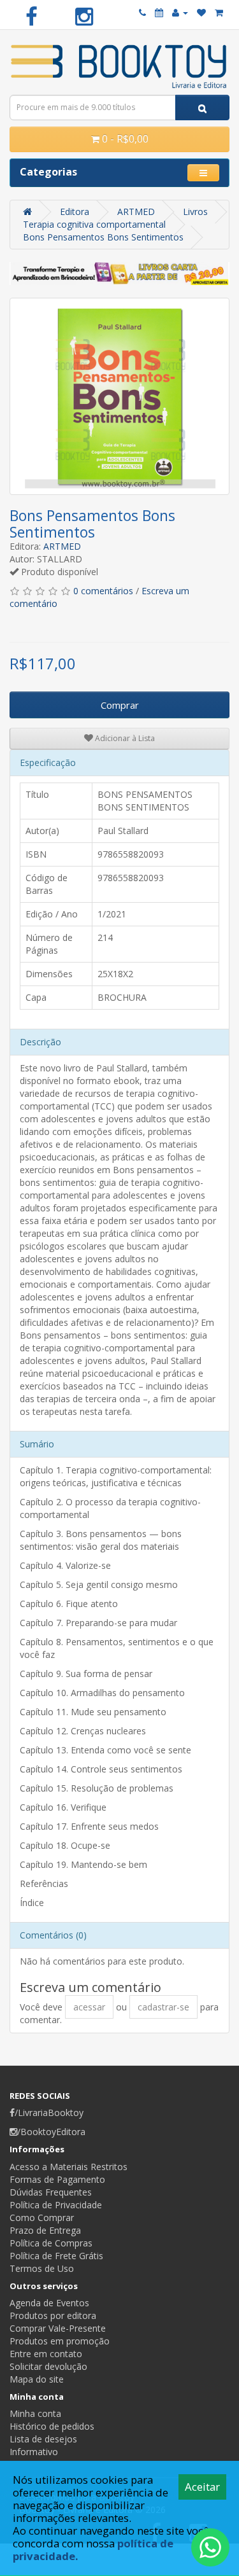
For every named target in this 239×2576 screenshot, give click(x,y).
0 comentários (103, 591)
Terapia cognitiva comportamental (94, 224)
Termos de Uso (42, 2268)
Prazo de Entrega (45, 2230)
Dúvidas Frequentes (51, 2192)
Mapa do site (37, 2379)
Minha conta (35, 2413)
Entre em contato (46, 2354)
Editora (75, 212)
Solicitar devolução (48, 2366)
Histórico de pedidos (52, 2426)
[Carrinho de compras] (219, 12)
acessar (89, 2007)
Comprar (120, 705)
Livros (195, 212)
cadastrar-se (163, 2007)
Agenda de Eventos (49, 2303)
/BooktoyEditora (51, 2132)
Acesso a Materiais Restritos (69, 2167)
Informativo (34, 2452)
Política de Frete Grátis (56, 2256)
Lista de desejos (43, 2439)
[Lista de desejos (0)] (201, 12)
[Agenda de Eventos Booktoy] (159, 12)
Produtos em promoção (60, 2341)
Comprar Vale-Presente (58, 2328)
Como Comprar (42, 2217)
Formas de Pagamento (57, 2179)
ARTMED (136, 212)
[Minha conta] (180, 12)
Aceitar (202, 2487)
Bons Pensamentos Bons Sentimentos (103, 237)
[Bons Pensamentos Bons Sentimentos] (119, 396)
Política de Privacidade (56, 2205)
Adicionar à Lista (124, 738)
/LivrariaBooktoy (49, 2113)
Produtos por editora (53, 2315)
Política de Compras (51, 2243)
